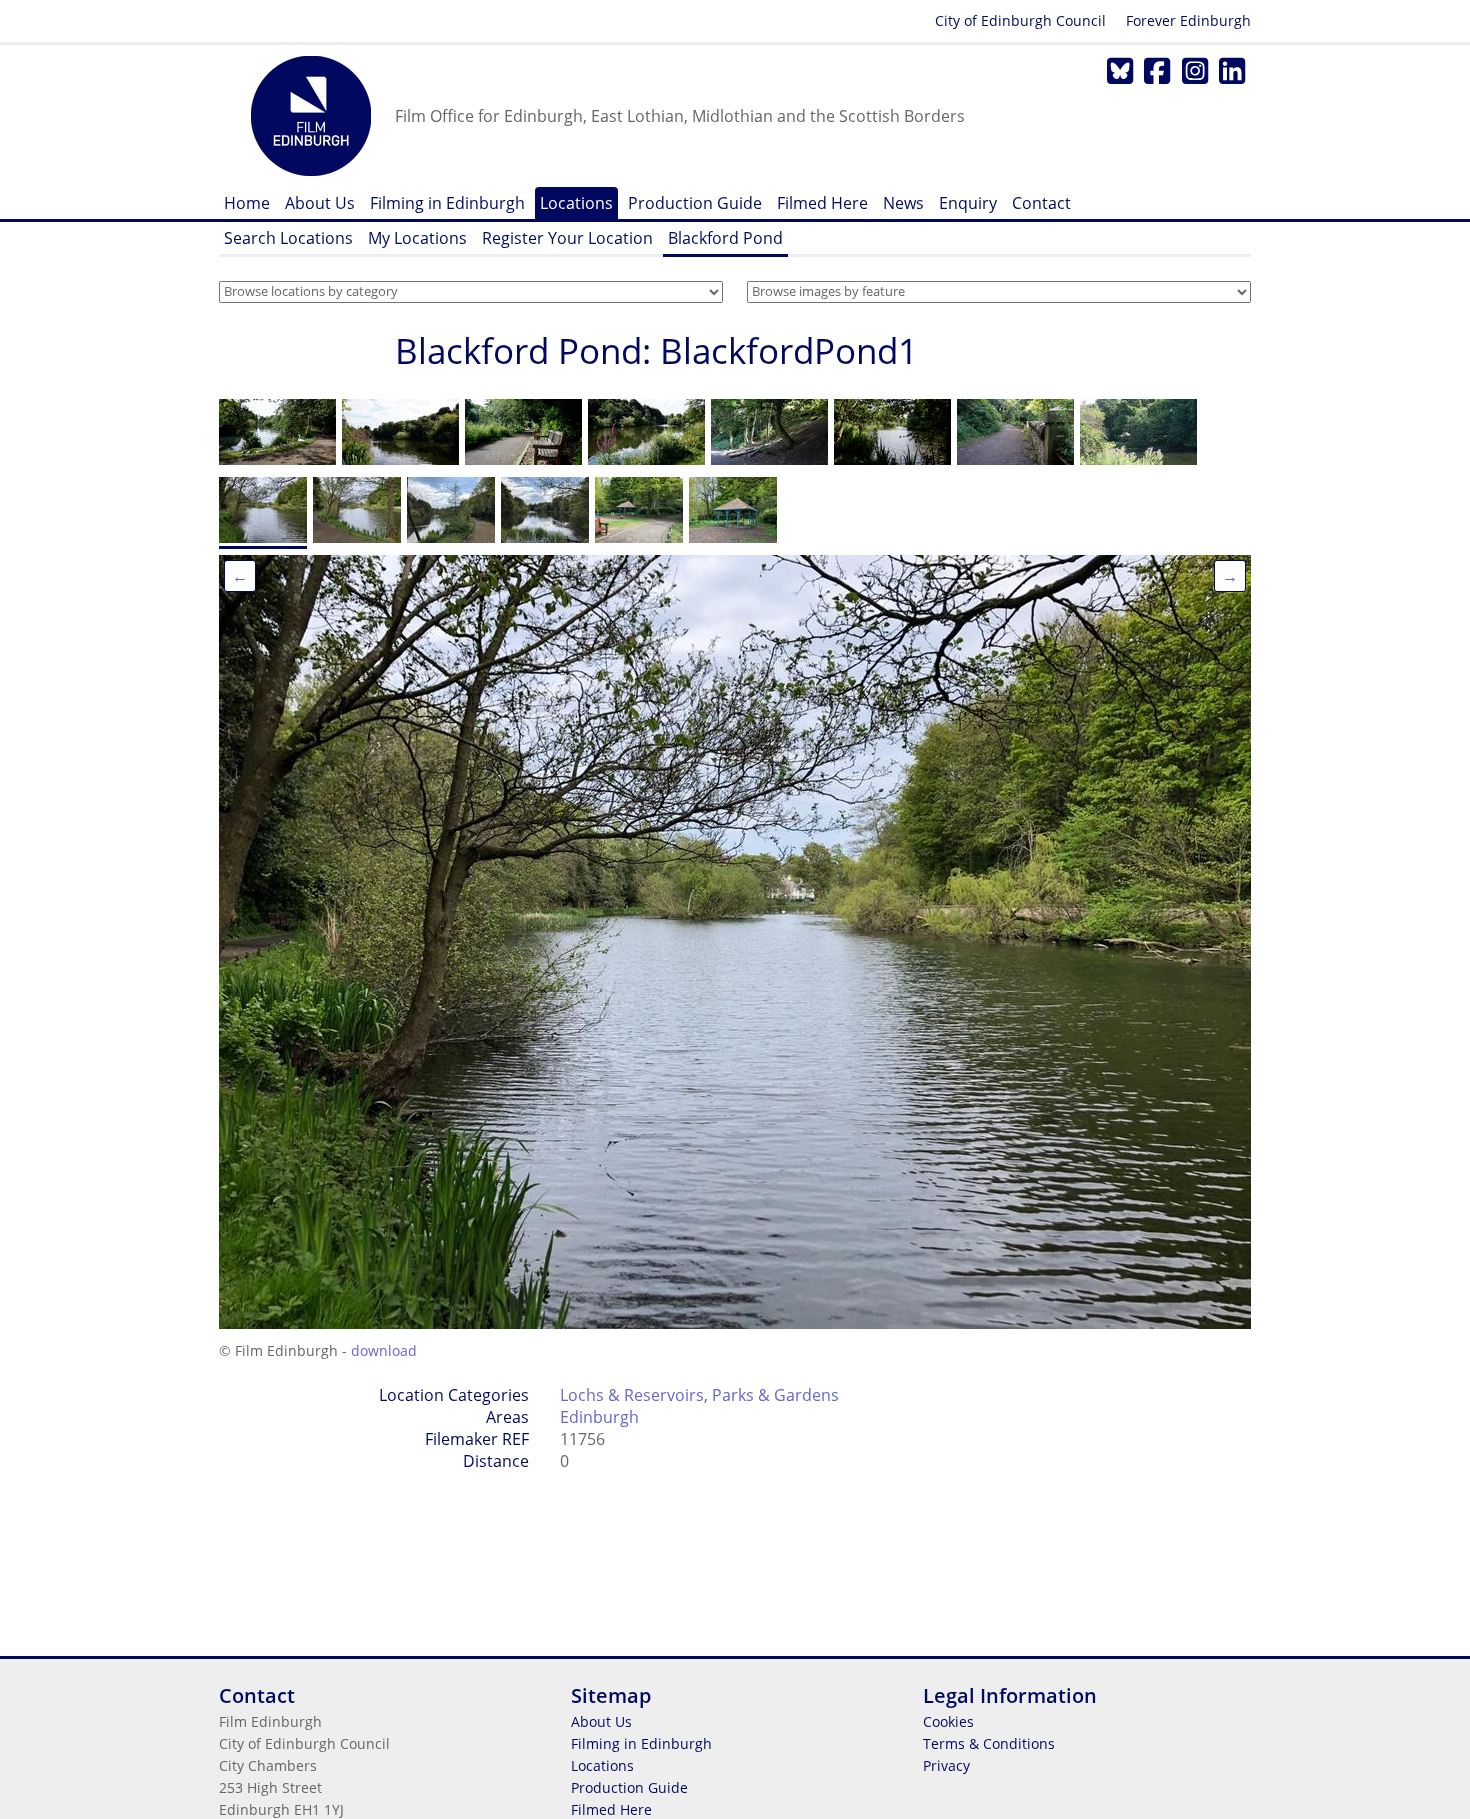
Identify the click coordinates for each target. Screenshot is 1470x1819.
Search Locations (288, 238)
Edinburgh (599, 1417)
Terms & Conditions (989, 1743)
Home (247, 203)
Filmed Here (822, 203)
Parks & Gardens (775, 1395)
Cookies (948, 1721)
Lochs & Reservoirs (632, 1395)
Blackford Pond (725, 238)
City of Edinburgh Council (1020, 20)
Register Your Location (567, 238)
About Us (320, 203)
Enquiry (968, 203)
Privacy (946, 1765)
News (903, 203)
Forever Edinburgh (1188, 20)
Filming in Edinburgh (447, 203)
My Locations (417, 238)
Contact (1041, 203)
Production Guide (695, 203)
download (384, 1350)
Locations (576, 203)
